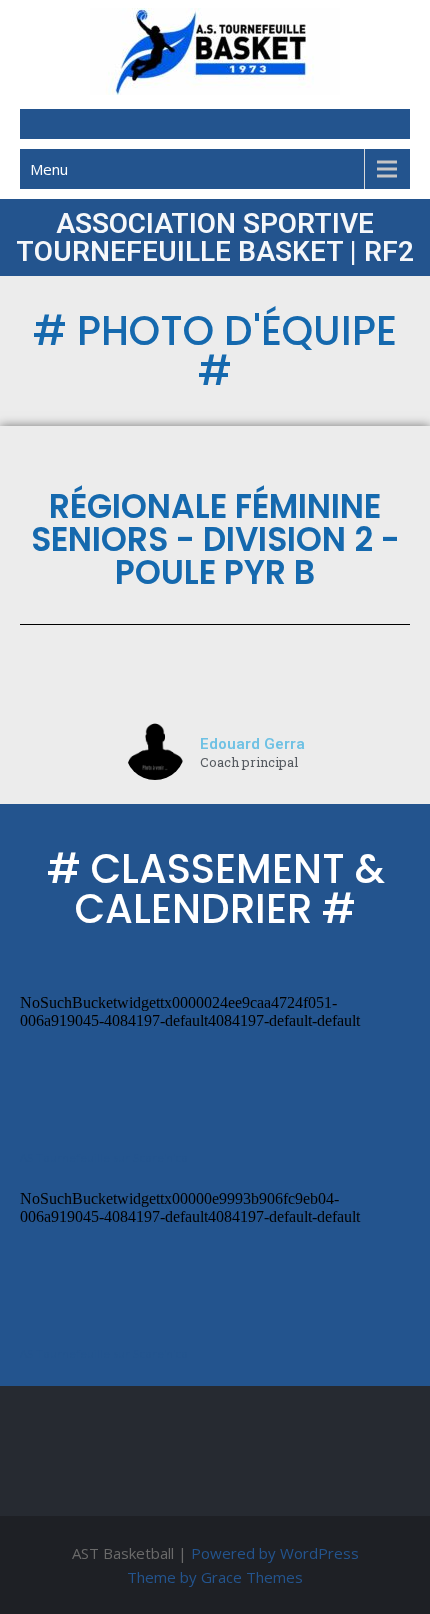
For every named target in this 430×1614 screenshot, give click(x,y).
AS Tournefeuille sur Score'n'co (104, 1157)
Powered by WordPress (275, 1553)
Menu (49, 169)
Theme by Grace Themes (215, 1577)
